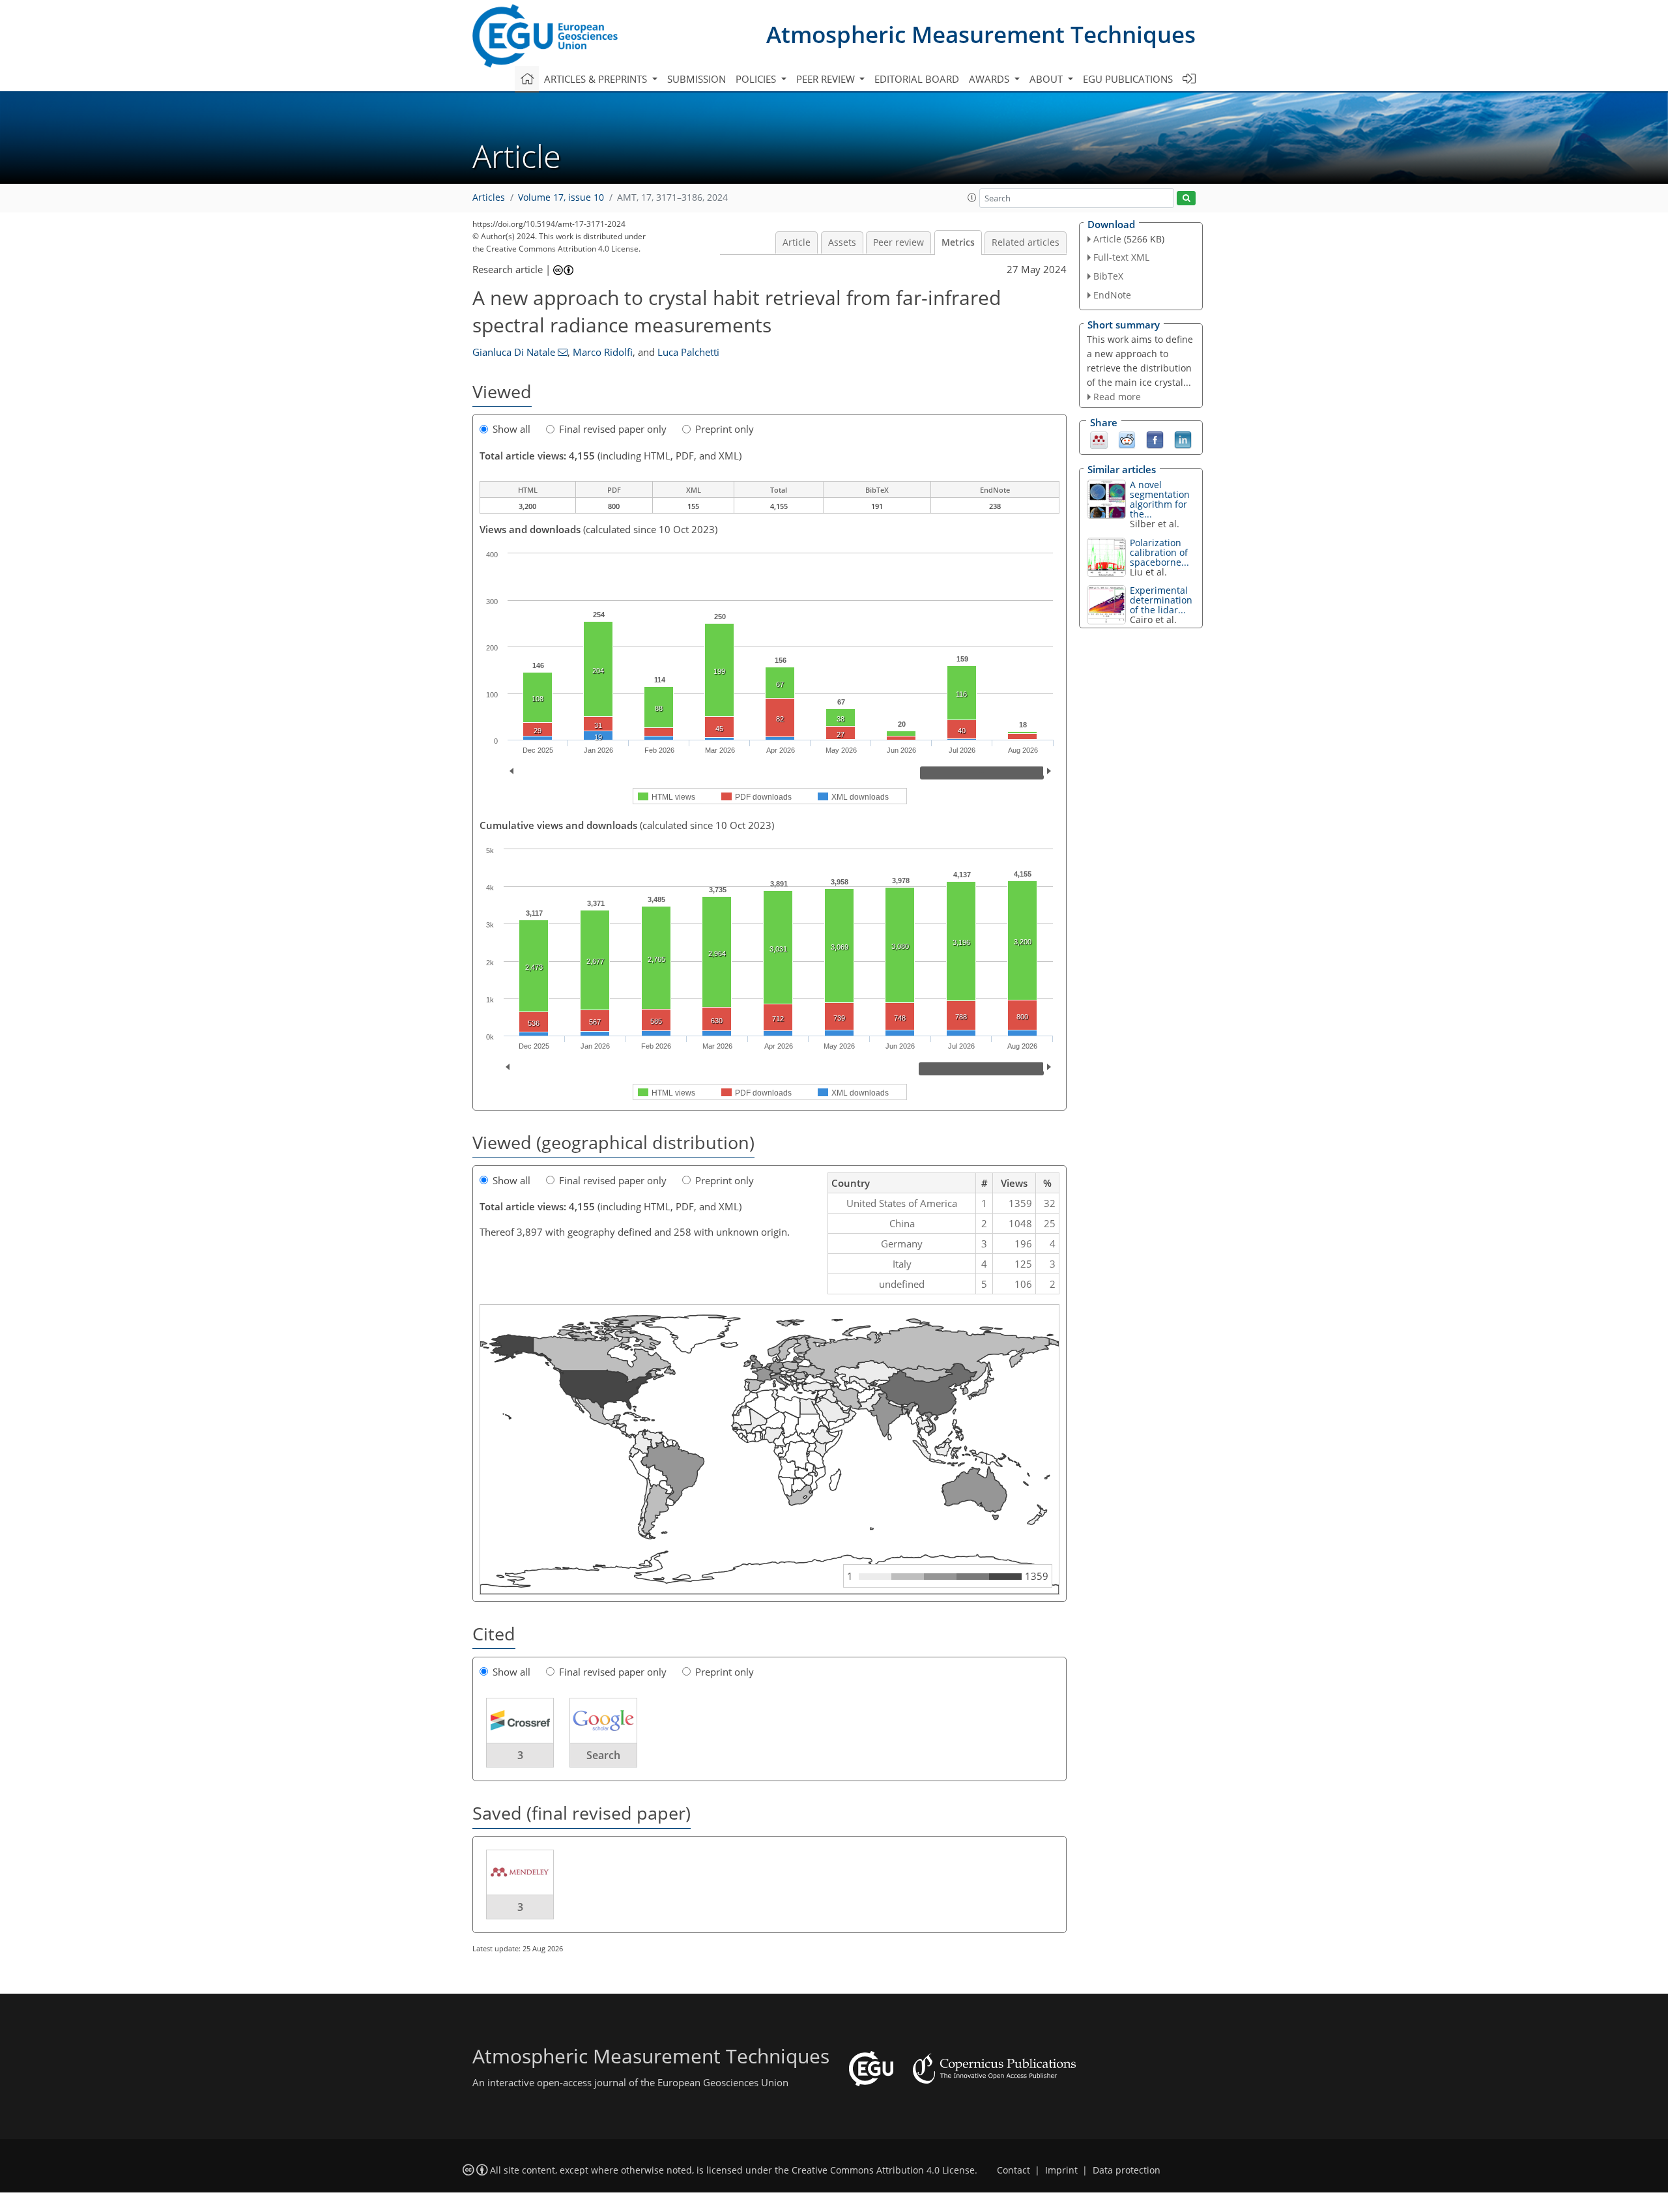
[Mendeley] (1099, 439)
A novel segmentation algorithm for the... (1160, 499)
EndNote (1112, 295)
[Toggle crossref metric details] (520, 1720)
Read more (1117, 397)
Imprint (1061, 2170)
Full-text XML (1121, 257)
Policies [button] (757, 79)
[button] (972, 197)
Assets (842, 242)
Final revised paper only (613, 429)
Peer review (899, 242)
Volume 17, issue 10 (561, 197)
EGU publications (1128, 79)
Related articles (1026, 242)
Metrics (958, 242)
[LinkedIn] (1183, 439)
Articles (489, 197)
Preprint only (725, 429)
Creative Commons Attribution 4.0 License (883, 2170)
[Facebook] (1155, 439)
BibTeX (1108, 276)
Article (797, 242)
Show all (511, 429)
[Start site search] (1186, 198)
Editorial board (917, 79)
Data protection (1127, 2170)
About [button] (1047, 79)
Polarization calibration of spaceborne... (1159, 552)
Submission (697, 79)
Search (603, 1755)
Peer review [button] (827, 79)
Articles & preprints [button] (597, 79)
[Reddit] (1127, 439)
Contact (1014, 2170)
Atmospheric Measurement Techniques (981, 34)
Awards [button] (990, 79)
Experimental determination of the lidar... (1161, 600)
